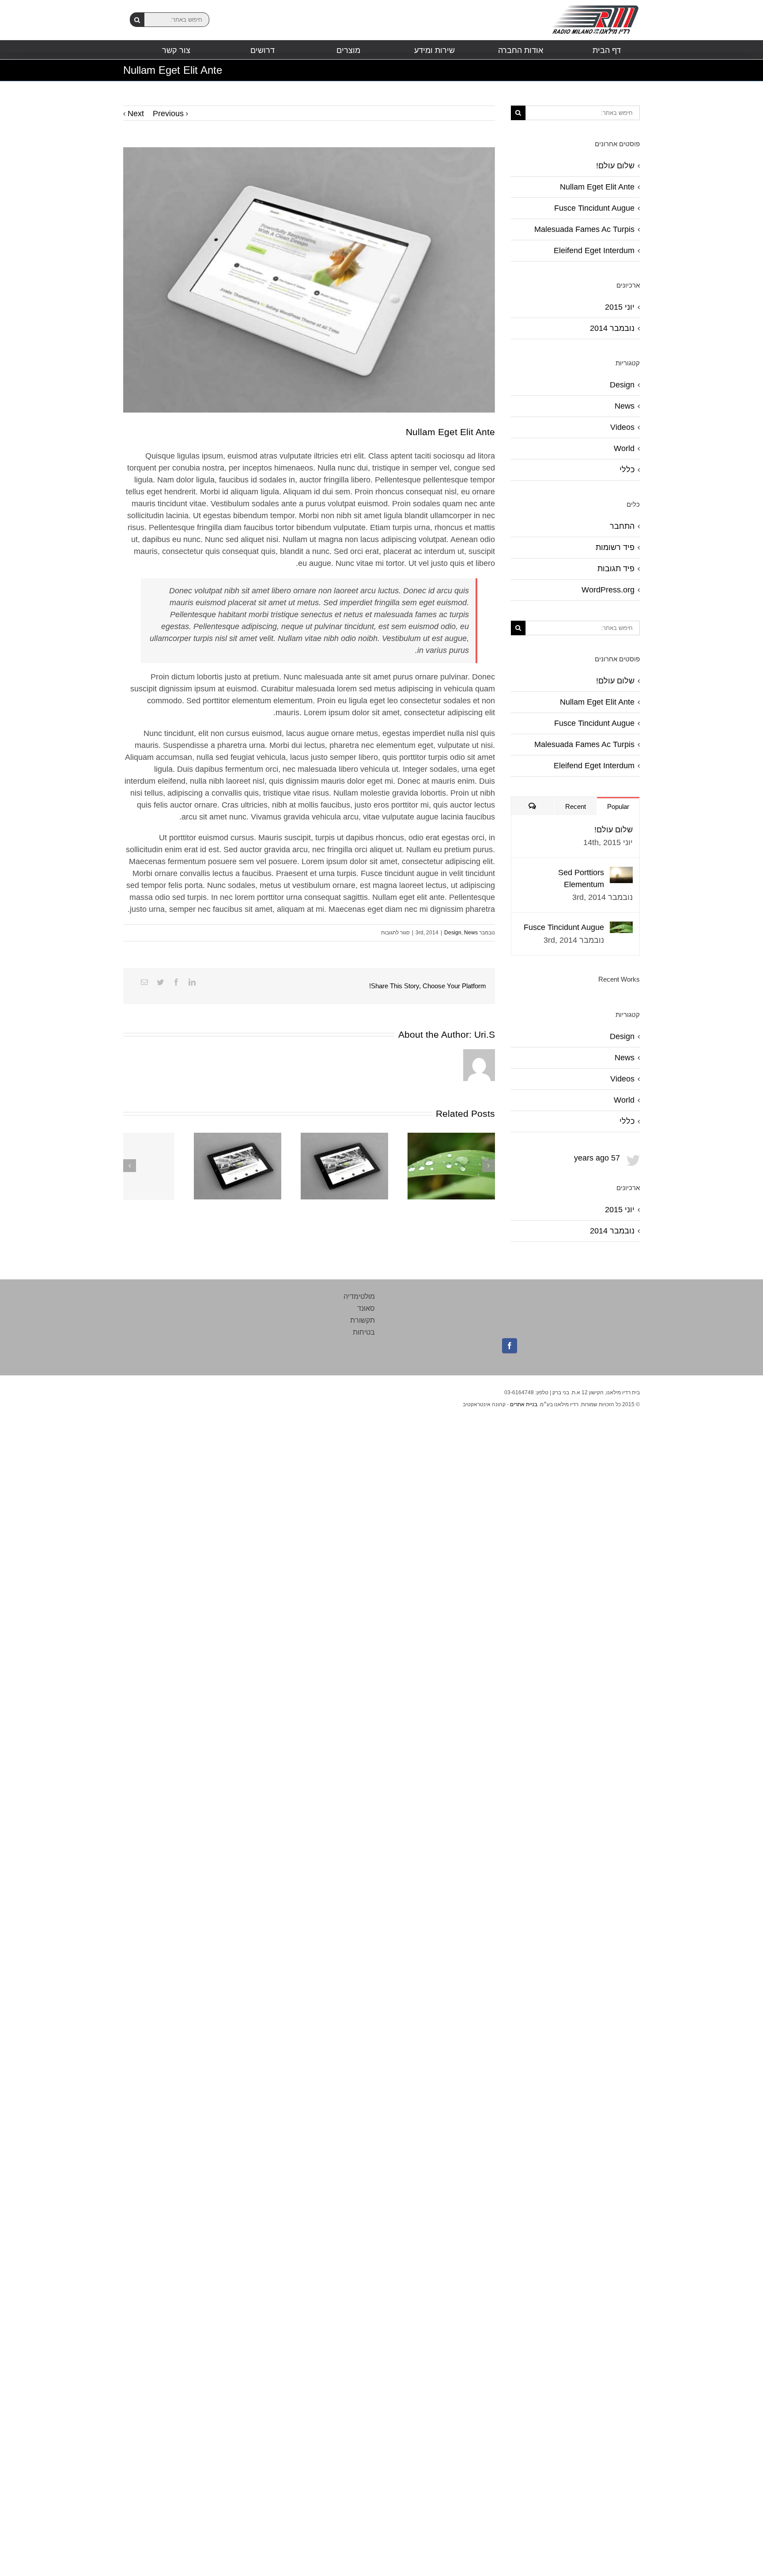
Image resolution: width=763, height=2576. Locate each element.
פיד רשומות (615, 547)
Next (136, 114)
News (471, 933)
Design (453, 933)
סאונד (366, 1308)
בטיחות (364, 1332)
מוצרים (348, 50)
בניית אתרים (524, 1404)
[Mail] (144, 982)
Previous (168, 114)
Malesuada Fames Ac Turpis (584, 229)
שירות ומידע (434, 50)
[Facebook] (176, 982)
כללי (627, 470)
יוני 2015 (620, 307)
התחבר (622, 526)
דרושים (263, 50)
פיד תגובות (616, 569)
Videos (622, 427)
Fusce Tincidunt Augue (594, 208)
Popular (618, 806)
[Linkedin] (192, 982)
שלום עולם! (615, 166)
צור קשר (176, 50)
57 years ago (597, 1158)
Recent (576, 806)
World (624, 448)
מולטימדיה (359, 1296)
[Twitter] (160, 982)
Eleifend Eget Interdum (594, 250)
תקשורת (363, 1320)
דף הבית (607, 50)
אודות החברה (521, 50)
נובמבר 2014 (612, 328)
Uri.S (485, 1034)
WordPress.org (608, 590)
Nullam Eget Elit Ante (597, 187)
